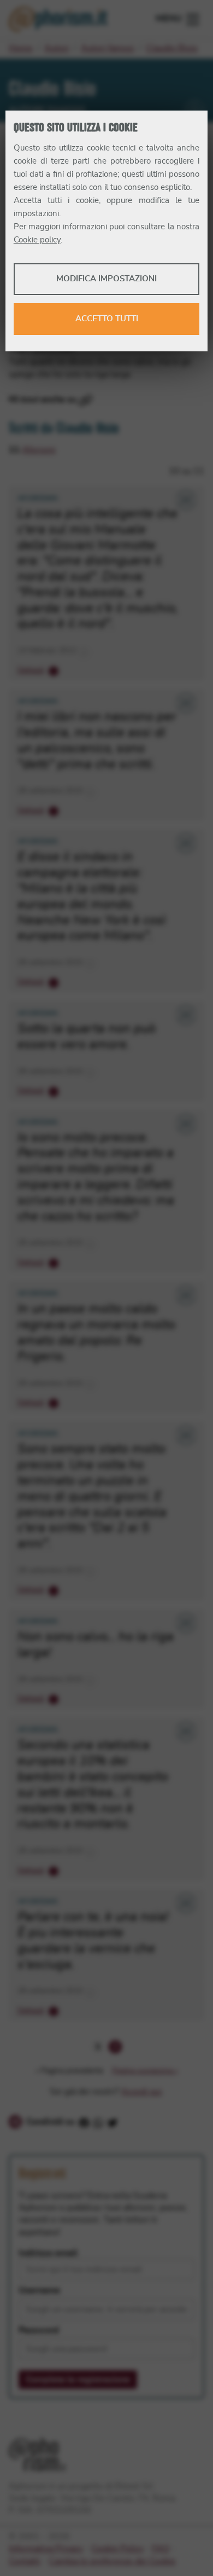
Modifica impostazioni (106, 279)
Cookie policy (37, 240)
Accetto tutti (107, 319)
